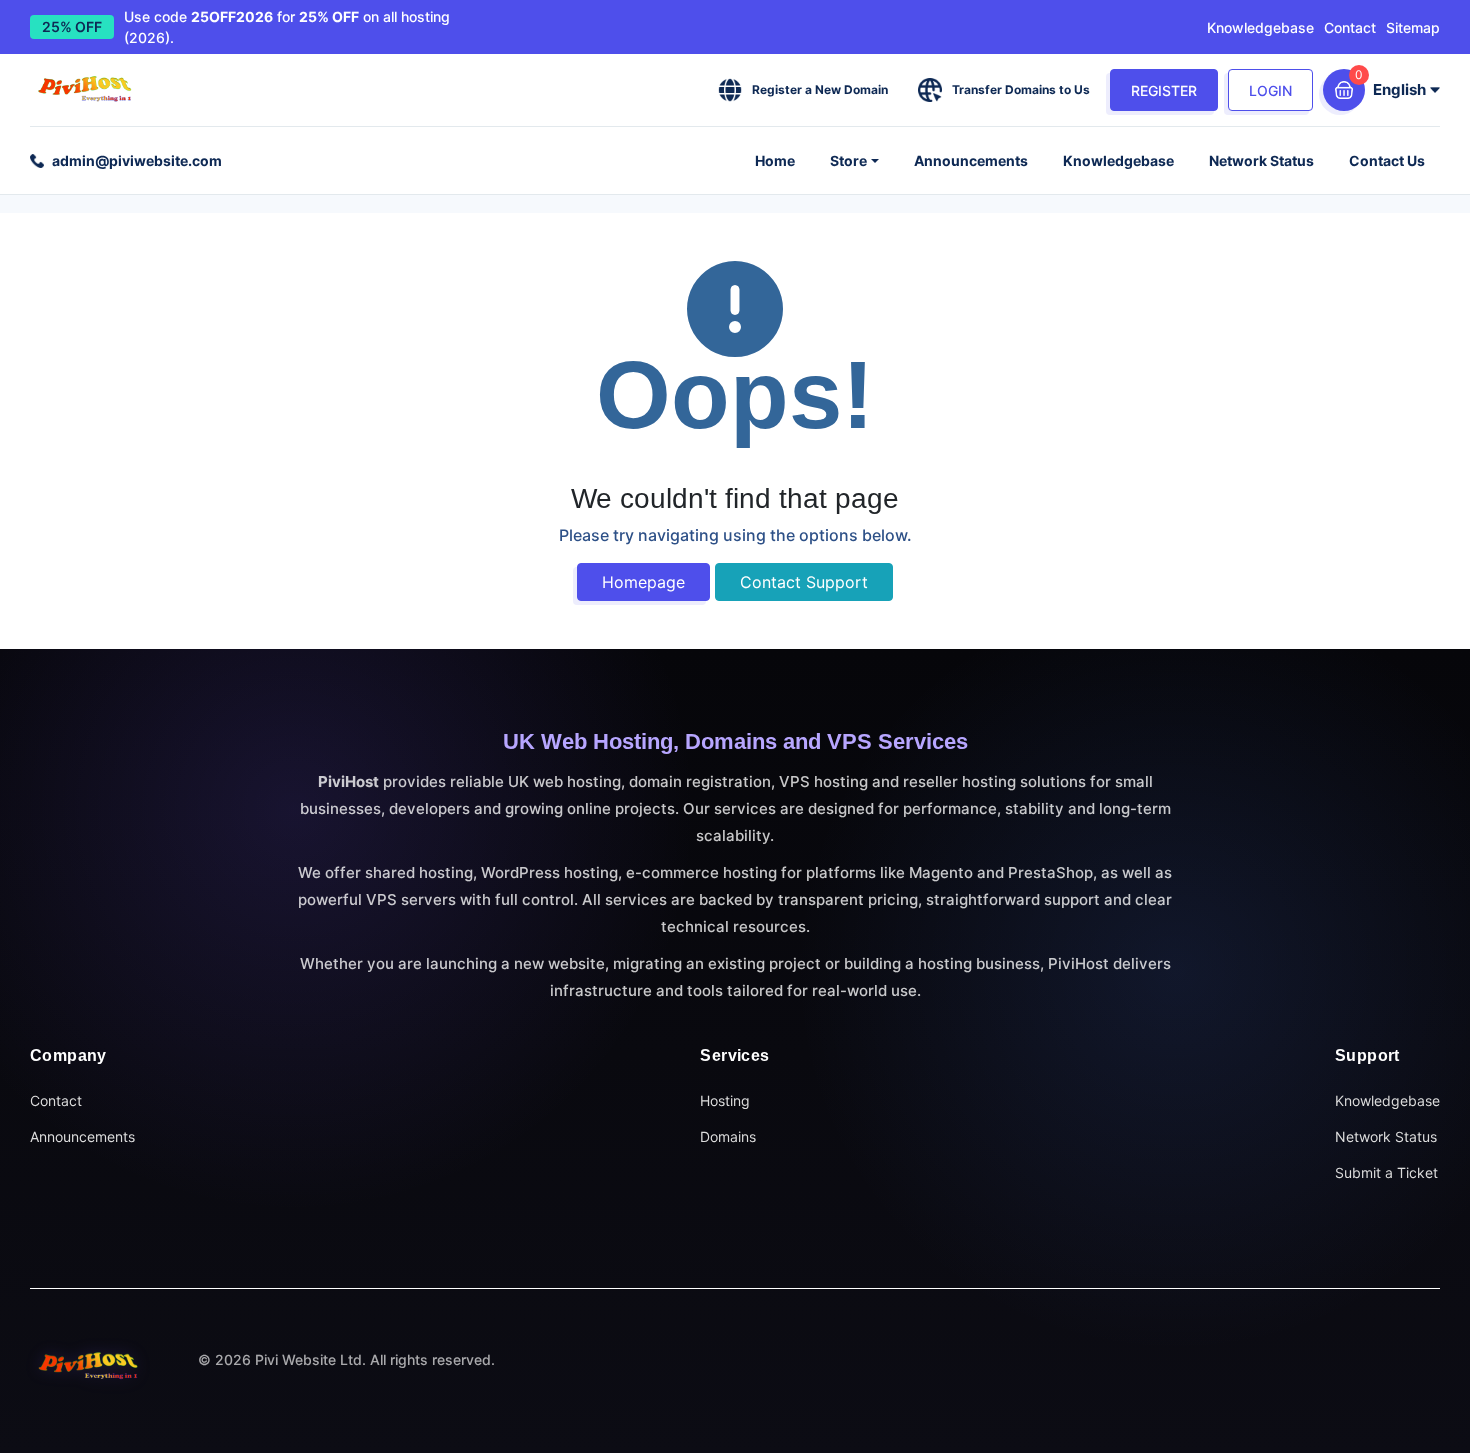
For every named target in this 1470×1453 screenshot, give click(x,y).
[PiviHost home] (90, 1365)
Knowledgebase (1260, 27)
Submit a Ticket (1386, 1172)
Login (1270, 90)
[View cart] (1344, 90)
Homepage (643, 582)
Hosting (725, 1100)
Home (775, 160)
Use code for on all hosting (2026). (287, 27)
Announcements (971, 160)
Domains (728, 1136)
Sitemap (1413, 27)
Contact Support (804, 582)
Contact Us (1387, 160)
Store (848, 160)
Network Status (1261, 160)
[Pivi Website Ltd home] (86, 90)
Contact (1350, 27)
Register (1164, 90)
